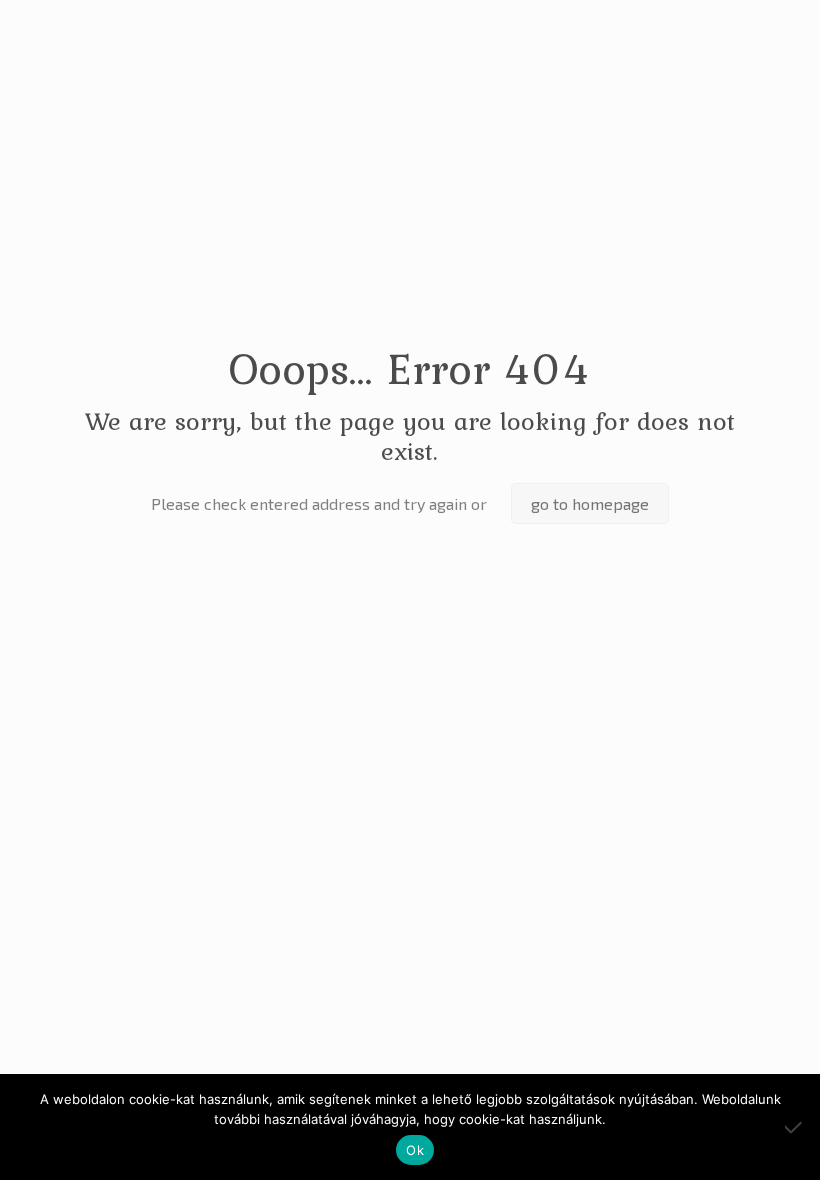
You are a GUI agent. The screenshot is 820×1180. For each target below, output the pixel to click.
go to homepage (590, 503)
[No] (795, 1127)
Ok (415, 1150)
